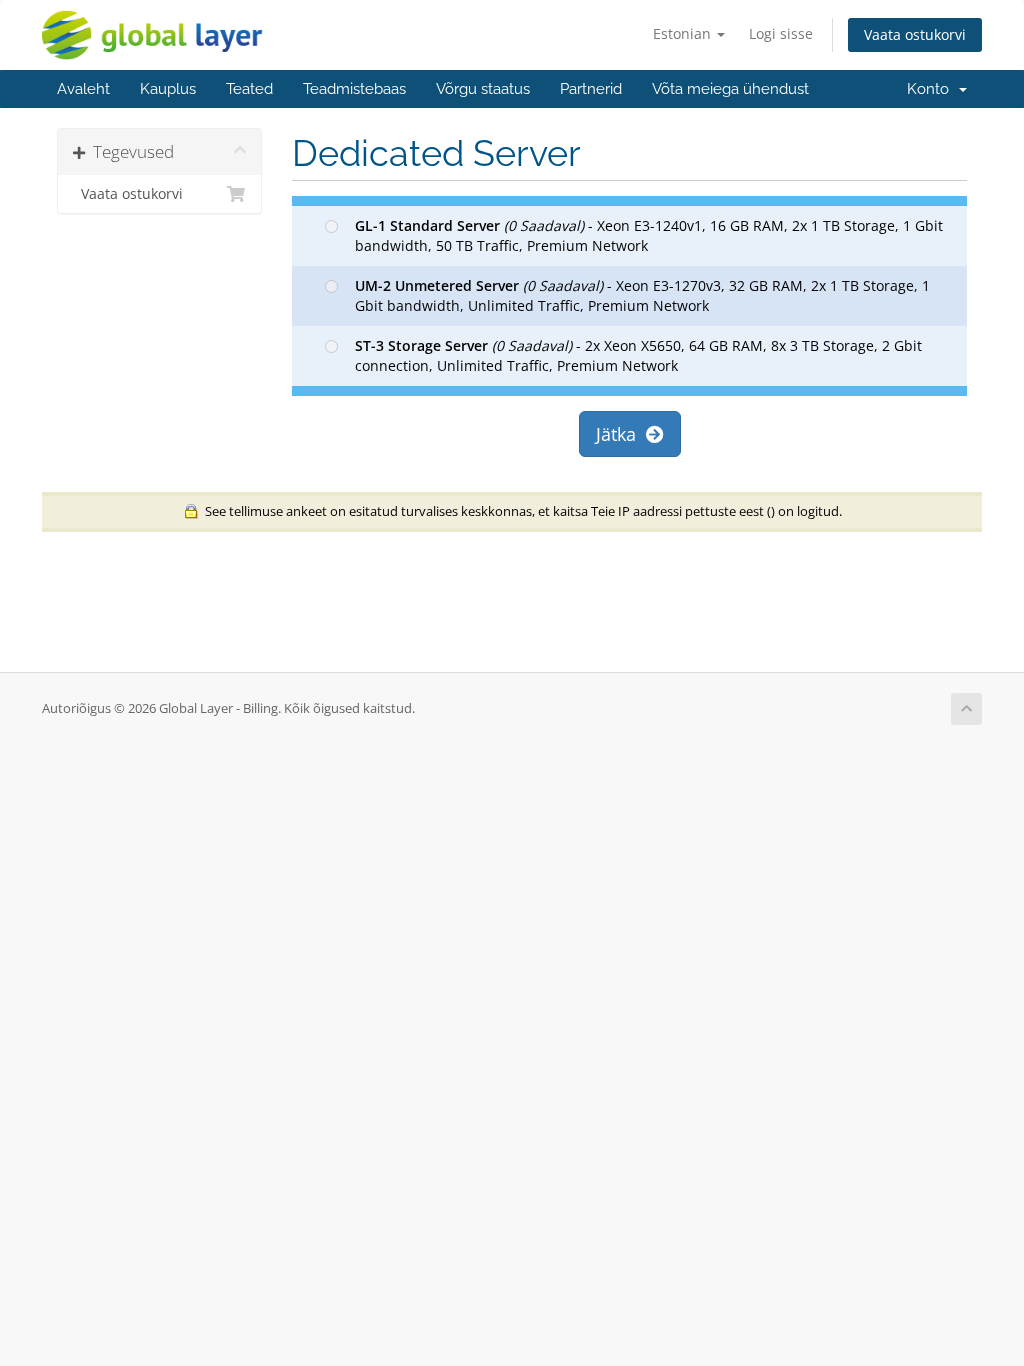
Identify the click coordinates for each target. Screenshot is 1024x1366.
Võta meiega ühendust (730, 89)
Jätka (621, 434)
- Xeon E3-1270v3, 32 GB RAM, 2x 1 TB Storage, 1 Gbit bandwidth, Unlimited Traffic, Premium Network (642, 295)
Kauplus (168, 89)
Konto (932, 89)
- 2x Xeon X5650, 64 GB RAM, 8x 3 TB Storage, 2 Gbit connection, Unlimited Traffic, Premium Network (638, 355)
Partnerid (591, 89)
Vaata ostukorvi (915, 34)
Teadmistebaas (354, 89)
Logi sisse (781, 33)
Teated (249, 89)
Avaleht (83, 89)
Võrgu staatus (483, 89)
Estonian (684, 33)
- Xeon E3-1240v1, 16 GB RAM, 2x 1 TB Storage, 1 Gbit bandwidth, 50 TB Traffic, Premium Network (649, 235)
